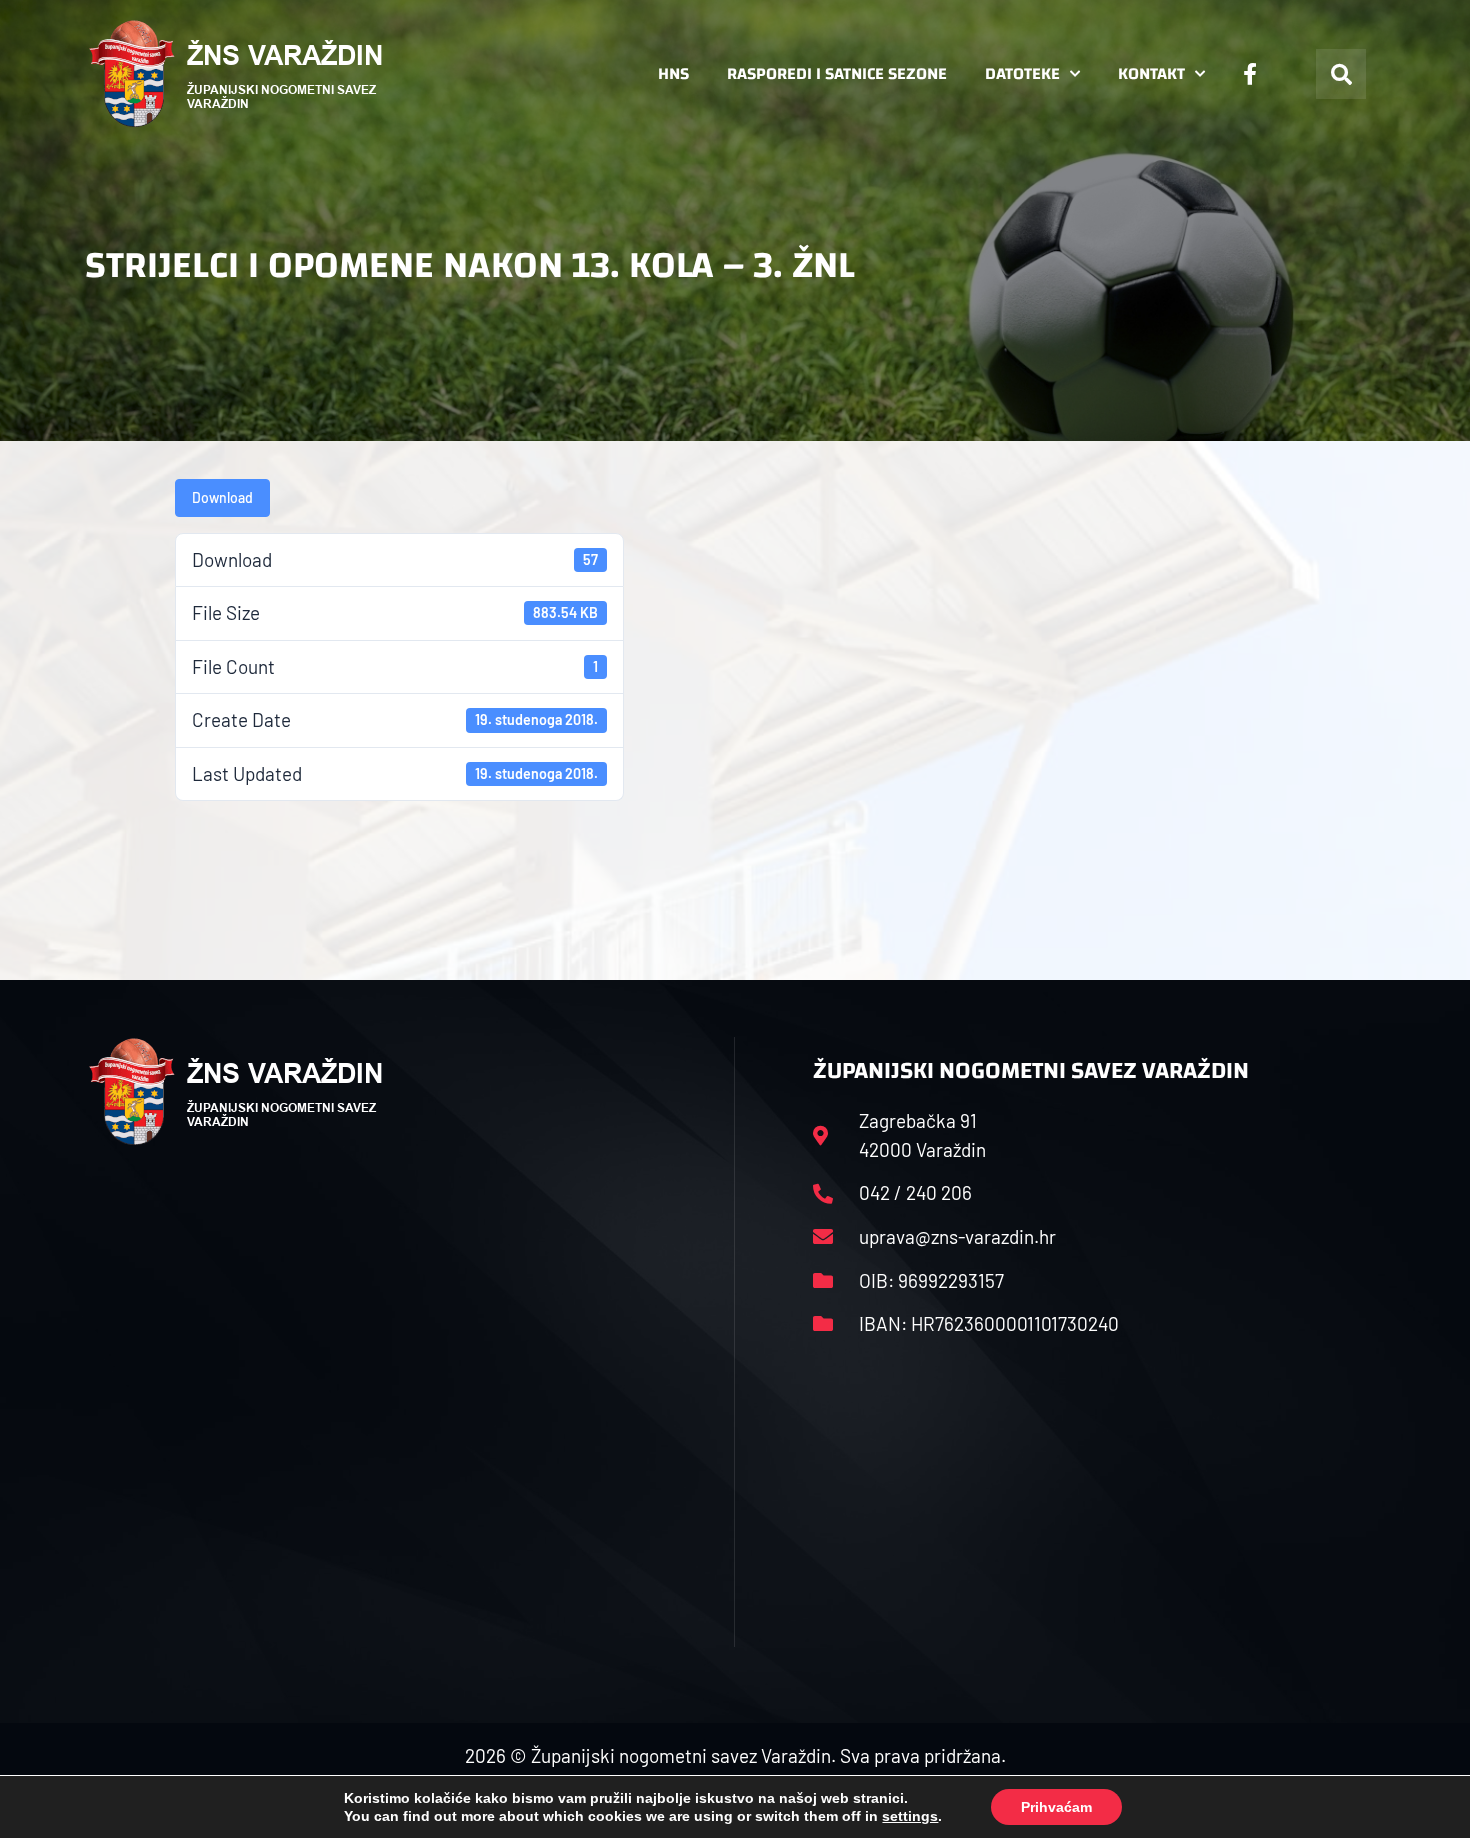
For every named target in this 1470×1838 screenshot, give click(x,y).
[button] (1341, 74)
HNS (673, 73)
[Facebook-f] (1250, 74)
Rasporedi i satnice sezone (837, 73)
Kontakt (1151, 73)
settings (910, 1816)
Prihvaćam (1056, 1807)
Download (222, 497)
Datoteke (1022, 73)
